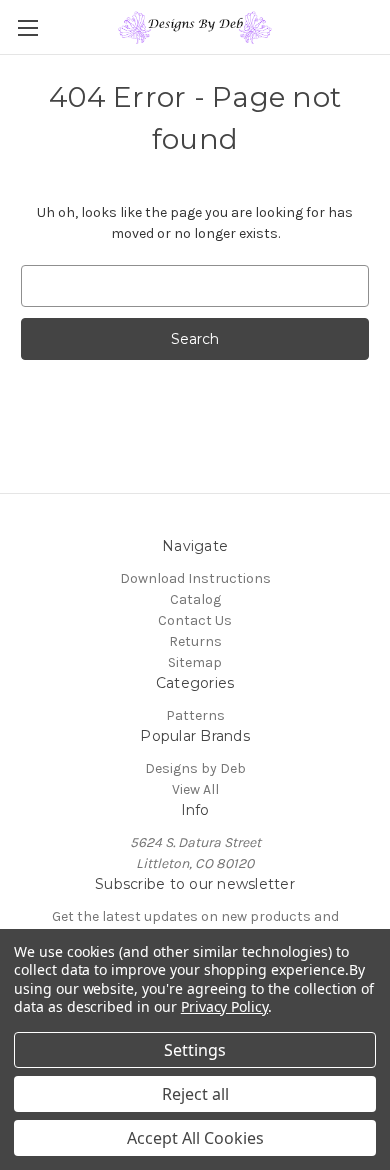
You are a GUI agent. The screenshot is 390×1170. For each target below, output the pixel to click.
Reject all (195, 1094)
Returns (195, 641)
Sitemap (195, 662)
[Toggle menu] (27, 27)
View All (195, 789)
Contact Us (195, 620)
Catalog (195, 599)
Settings (195, 1050)
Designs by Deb (195, 768)
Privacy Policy (224, 1006)
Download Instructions (195, 578)
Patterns (195, 715)
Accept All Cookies (195, 1138)
